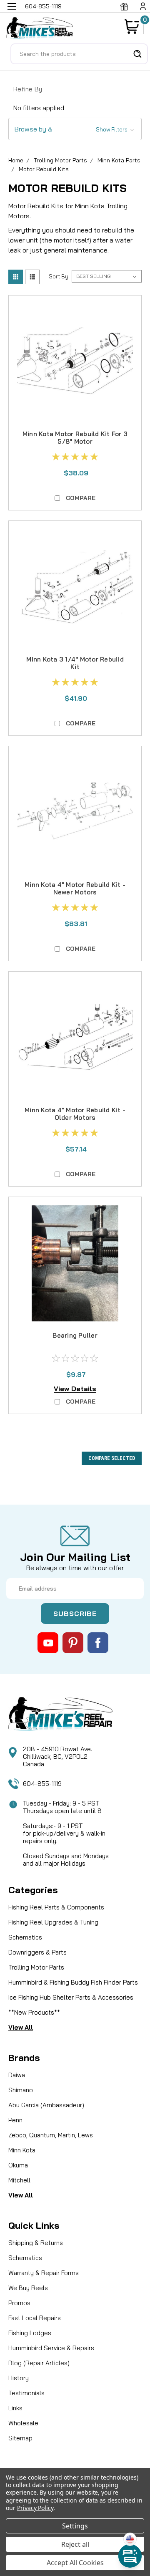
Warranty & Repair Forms (44, 2273)
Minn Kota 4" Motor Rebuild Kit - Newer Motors (75, 888)
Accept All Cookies (75, 2563)
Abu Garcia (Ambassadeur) (46, 2105)
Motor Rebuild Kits (44, 169)
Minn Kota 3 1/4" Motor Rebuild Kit (75, 663)
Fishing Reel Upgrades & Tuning (53, 1922)
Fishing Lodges (30, 2333)
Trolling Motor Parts (60, 160)
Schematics (25, 1937)
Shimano (21, 2090)
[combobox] (79, 54)
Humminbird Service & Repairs (51, 2348)
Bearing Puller (75, 1335)
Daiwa (17, 2075)
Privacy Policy (35, 2508)
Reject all (75, 2544)
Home (16, 160)
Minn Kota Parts (119, 160)
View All (21, 2027)
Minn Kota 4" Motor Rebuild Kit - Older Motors (75, 1114)
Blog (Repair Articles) (39, 2363)
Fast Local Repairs (35, 2318)
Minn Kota (22, 2150)
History (19, 2378)
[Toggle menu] (11, 11)
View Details (75, 1389)
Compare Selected (112, 1458)
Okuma (18, 2165)
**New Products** (34, 2012)
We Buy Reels (28, 2288)
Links (15, 2408)
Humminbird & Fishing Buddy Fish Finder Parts (73, 1982)
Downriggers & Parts (37, 1952)
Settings (75, 2526)
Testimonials (26, 2393)
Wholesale (23, 2423)
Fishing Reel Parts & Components (56, 1907)
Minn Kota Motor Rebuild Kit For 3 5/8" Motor (75, 438)
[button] (75, 129)
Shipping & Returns (36, 2243)
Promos (19, 2303)
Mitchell (19, 2180)
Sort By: (59, 276)
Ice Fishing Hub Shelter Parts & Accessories (71, 1997)
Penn (15, 2120)
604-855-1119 (42, 1784)
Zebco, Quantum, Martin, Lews (51, 2135)
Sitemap (20, 2438)
